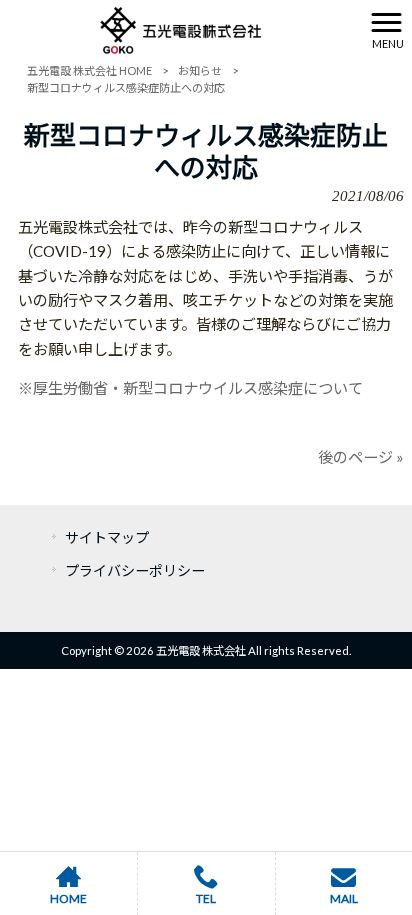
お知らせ (200, 70)
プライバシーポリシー (135, 570)
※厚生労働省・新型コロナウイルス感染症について (190, 388)
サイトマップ (107, 537)
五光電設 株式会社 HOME (89, 70)
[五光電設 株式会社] (181, 28)
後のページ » (361, 457)
